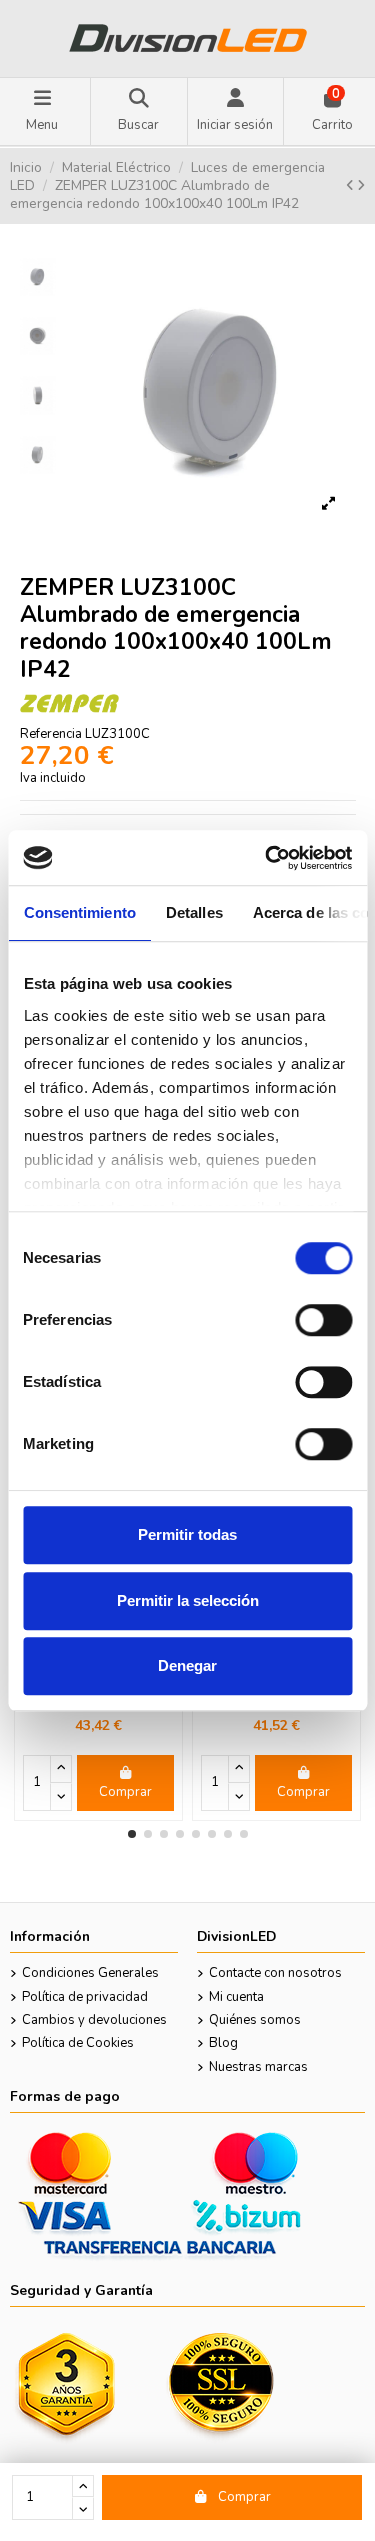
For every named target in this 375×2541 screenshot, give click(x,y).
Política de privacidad (85, 1997)
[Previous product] (351, 186)
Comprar (244, 2497)
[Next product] (361, 186)
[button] (132, 1834)
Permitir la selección (188, 1600)
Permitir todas (187, 1534)
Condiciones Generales (90, 1973)
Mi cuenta (236, 1997)
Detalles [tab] (193, 912)
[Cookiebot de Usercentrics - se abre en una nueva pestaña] (267, 858)
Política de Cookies (78, 2043)
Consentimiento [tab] (79, 912)
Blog (223, 2043)
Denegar (187, 1665)
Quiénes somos (255, 2020)
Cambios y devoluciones (94, 2020)
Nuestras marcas (258, 2067)
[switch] (323, 1320)
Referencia (51, 734)
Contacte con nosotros (275, 1973)
